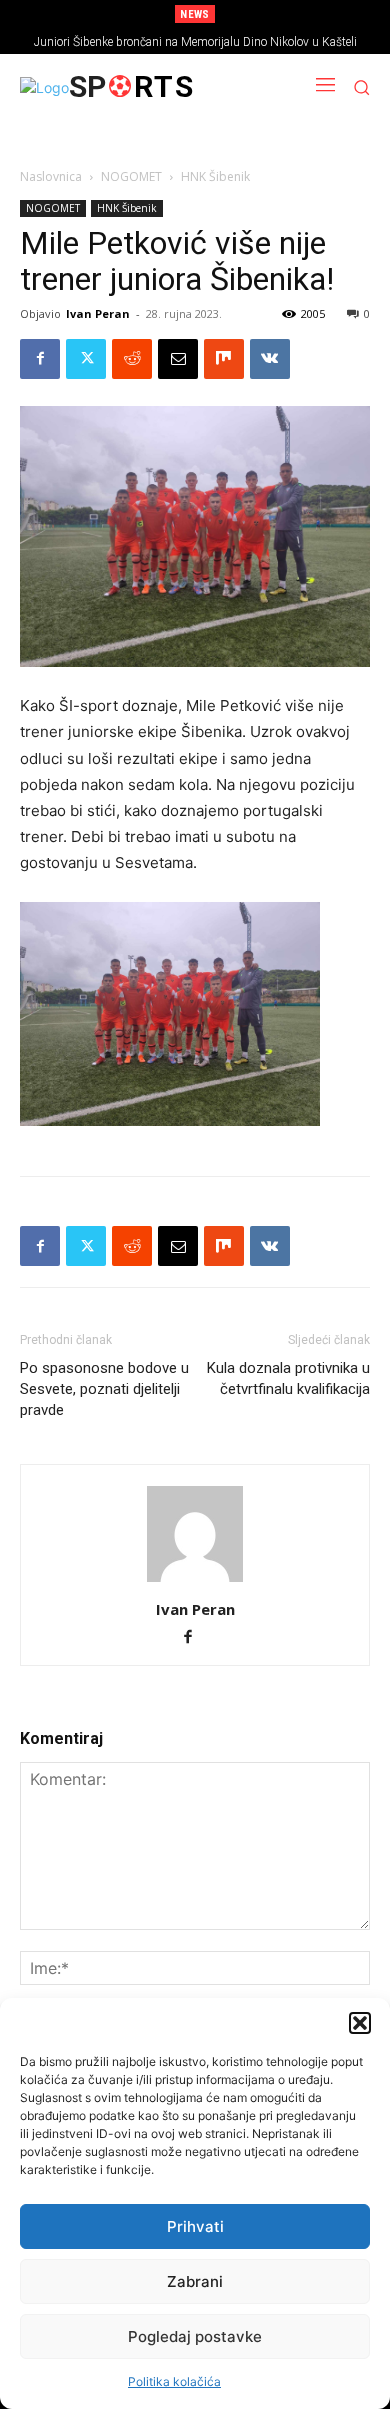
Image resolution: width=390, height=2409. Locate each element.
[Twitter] (86, 359)
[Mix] (224, 359)
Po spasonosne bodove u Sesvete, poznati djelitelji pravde (104, 1389)
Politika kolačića (174, 2381)
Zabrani (195, 2281)
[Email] (178, 359)
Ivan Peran (98, 313)
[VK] (270, 359)
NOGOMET (131, 176)
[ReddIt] (132, 359)
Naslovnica (51, 176)
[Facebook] (40, 359)
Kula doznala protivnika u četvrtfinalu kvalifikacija (288, 1378)
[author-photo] (195, 1581)
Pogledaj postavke (195, 2336)
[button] (360, 2023)
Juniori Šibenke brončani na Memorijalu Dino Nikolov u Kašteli (195, 42)
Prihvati (195, 2226)
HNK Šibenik (215, 176)
